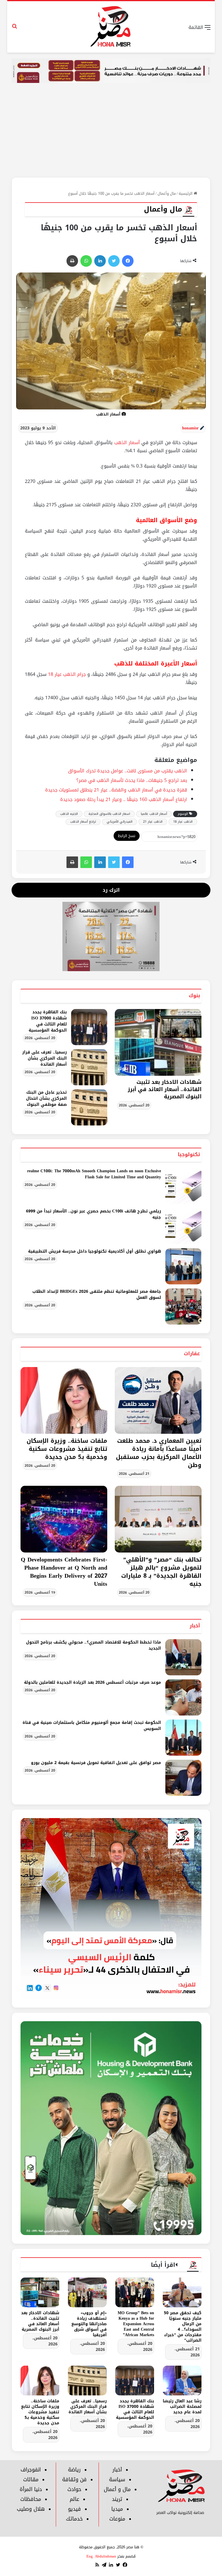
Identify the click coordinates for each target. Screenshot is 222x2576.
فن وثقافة (74, 2479)
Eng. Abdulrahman (101, 2556)
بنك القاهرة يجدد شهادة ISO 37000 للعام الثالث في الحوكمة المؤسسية (48, 1021)
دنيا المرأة (31, 2489)
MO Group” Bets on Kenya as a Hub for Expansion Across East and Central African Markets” (136, 2324)
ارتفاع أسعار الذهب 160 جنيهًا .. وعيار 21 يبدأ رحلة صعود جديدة (124, 799)
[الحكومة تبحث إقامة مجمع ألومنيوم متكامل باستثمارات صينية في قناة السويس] (183, 1738)
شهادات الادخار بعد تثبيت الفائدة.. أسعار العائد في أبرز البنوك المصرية (165, 1089)
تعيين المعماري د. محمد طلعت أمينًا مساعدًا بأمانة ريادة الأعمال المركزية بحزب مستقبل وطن (159, 1453)
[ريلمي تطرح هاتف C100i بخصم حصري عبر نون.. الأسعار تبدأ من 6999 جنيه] (183, 1226)
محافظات (31, 2499)
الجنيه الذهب (69, 814)
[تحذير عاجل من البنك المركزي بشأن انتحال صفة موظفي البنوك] (89, 1107)
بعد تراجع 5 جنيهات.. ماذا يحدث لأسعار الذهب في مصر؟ (132, 780)
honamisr (190, 428)
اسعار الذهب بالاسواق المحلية (109, 814)
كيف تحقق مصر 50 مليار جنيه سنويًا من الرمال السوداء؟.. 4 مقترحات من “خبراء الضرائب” (183, 2327)
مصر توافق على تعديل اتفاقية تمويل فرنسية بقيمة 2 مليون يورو (96, 1763)
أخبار (195, 1626)
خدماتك (74, 2519)
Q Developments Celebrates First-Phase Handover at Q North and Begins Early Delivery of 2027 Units (64, 1572)
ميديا (117, 2509)
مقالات (31, 2479)
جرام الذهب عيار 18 (67, 674)
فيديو (74, 2509)
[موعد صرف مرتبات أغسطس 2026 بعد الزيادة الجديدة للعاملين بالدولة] (183, 1697)
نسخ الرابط (127, 836)
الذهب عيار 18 (183, 822)
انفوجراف (31, 2470)
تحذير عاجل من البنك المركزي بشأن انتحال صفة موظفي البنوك (46, 1098)
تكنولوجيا (189, 1154)
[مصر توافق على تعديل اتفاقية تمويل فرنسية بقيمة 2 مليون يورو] (183, 1778)
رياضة (74, 2470)
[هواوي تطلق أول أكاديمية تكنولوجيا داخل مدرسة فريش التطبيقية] (183, 1266)
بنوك (194, 995)
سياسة (117, 2479)
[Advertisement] (111, 134)
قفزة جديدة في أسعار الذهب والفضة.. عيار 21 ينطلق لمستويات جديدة (116, 790)
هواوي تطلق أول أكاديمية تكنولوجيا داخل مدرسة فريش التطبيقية (95, 1251)
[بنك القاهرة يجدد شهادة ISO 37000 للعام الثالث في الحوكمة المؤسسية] (89, 1027)
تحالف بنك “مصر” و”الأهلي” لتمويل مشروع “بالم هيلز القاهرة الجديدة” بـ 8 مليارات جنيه (161, 1572)
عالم (74, 2499)
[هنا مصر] (111, 27)
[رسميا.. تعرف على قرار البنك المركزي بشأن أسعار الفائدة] (89, 1067)
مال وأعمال (167, 193)
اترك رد (111, 890)
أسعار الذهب (127, 443)
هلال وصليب (31, 2509)
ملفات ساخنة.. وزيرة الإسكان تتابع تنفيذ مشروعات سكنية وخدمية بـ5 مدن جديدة (67, 1449)
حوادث (74, 2489)
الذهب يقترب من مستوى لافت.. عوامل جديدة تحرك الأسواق (127, 771)
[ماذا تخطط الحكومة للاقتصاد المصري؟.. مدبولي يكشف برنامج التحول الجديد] (183, 1657)
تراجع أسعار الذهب (83, 822)
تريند (117, 2499)
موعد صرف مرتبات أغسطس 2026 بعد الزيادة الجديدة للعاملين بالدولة (92, 1682)
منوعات (117, 2519)
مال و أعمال (117, 2489)
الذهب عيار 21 (153, 822)
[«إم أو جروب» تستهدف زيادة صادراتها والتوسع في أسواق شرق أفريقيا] (87, 2292)
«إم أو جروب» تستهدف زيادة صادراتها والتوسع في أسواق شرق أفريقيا (89, 2324)
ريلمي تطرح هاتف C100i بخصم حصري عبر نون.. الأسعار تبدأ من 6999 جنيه (94, 1214)
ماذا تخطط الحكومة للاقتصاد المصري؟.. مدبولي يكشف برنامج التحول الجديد (94, 1645)
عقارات (192, 1353)
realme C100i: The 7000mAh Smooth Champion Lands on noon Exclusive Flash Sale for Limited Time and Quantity (94, 1174)
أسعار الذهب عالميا (154, 814)
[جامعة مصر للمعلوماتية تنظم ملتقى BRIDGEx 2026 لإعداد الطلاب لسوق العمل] (183, 1306)
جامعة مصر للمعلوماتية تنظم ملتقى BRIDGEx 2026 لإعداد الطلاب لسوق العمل (97, 1295)
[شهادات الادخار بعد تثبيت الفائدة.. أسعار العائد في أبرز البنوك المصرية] (40, 2292)
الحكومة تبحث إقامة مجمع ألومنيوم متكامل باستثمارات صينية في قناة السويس (92, 1726)
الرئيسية (186, 193)
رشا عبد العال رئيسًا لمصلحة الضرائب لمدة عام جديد (182, 2407)
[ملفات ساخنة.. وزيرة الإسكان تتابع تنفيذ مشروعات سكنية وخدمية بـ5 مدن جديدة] (64, 1400)
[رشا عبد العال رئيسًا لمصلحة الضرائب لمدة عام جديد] (182, 2381)
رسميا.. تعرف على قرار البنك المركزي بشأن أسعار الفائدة (45, 1058)
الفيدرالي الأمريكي (120, 822)
